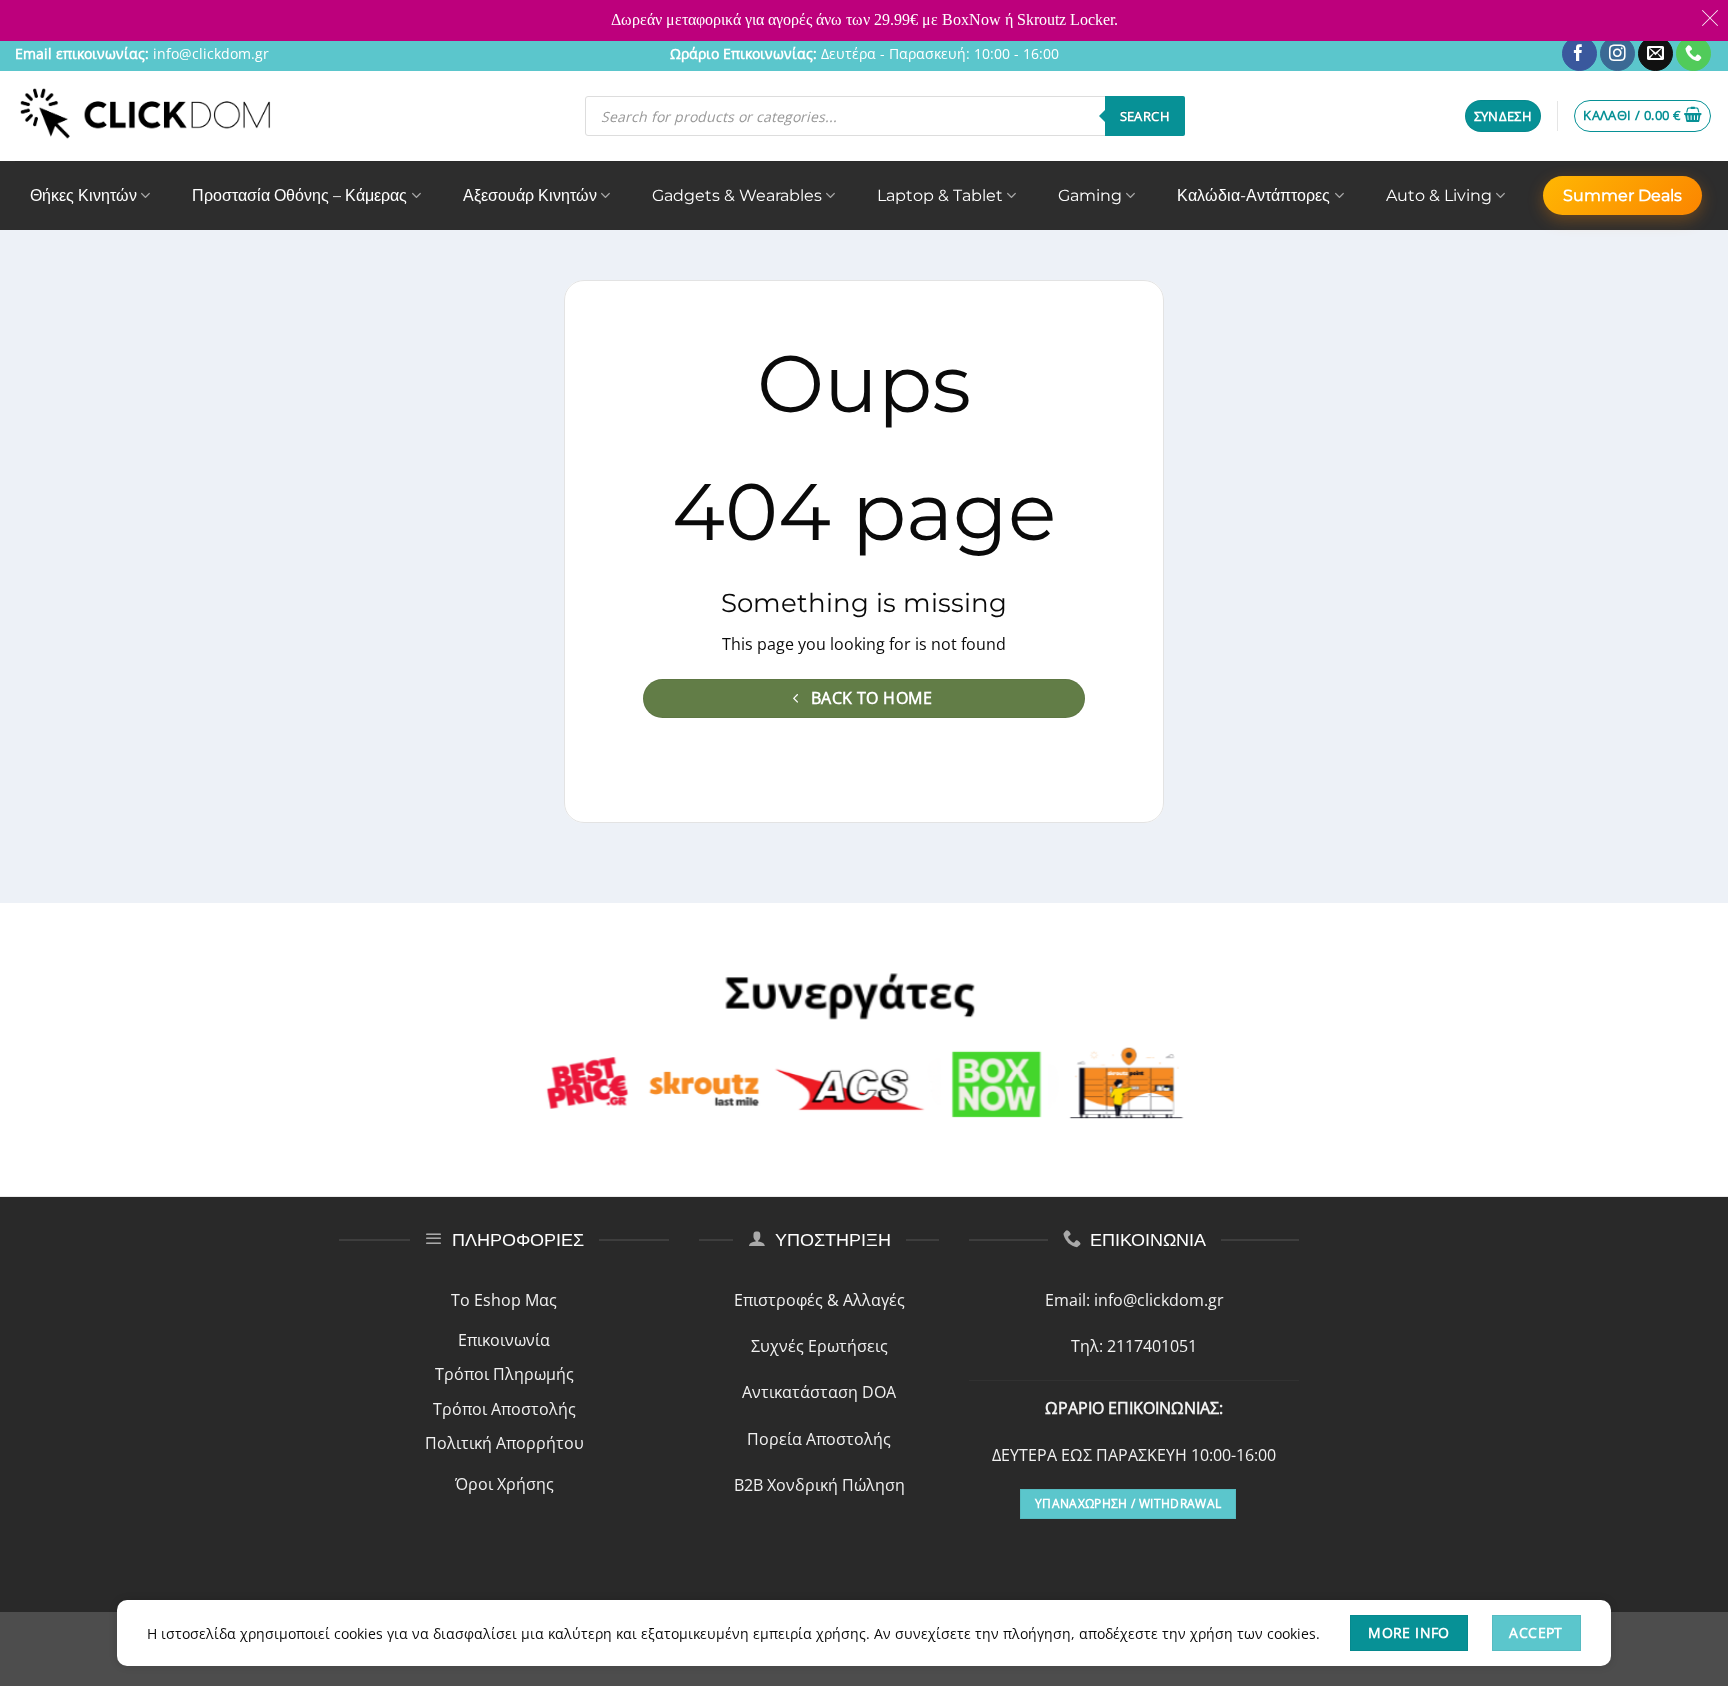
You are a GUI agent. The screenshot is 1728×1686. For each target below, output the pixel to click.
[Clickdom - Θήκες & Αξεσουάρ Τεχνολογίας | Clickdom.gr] (146, 115)
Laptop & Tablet (940, 195)
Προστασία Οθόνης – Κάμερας (299, 195)
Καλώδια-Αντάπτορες (1253, 195)
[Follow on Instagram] (1617, 54)
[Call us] (1693, 54)
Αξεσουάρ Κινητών (530, 195)
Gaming (1090, 195)
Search (1145, 116)
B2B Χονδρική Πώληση (819, 1485)
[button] (1503, 116)
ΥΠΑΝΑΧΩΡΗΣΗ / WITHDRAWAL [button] (1128, 1503)
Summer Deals (1622, 195)
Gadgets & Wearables (737, 195)
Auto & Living (1439, 195)
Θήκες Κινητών (83, 195)
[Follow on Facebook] (1579, 54)
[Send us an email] (1655, 54)
